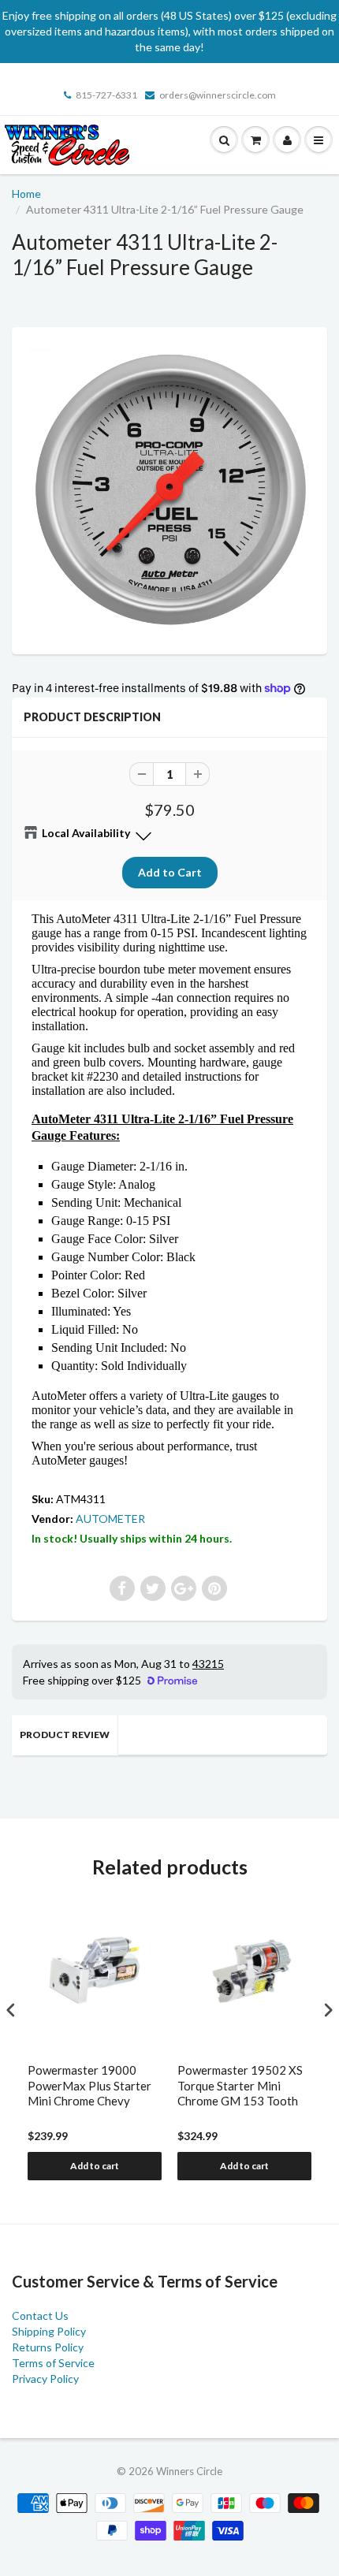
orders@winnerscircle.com (218, 95)
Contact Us (40, 2315)
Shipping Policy (49, 2331)
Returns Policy (48, 2347)
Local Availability (86, 833)
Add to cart (95, 2166)
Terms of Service (53, 2363)
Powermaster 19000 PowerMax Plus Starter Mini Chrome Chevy (89, 2085)
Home (26, 194)
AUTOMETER (110, 1519)
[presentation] (11, 2010)
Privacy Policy (45, 2379)
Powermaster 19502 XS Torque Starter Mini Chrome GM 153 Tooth (240, 2085)
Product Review (65, 1735)
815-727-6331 (106, 95)
